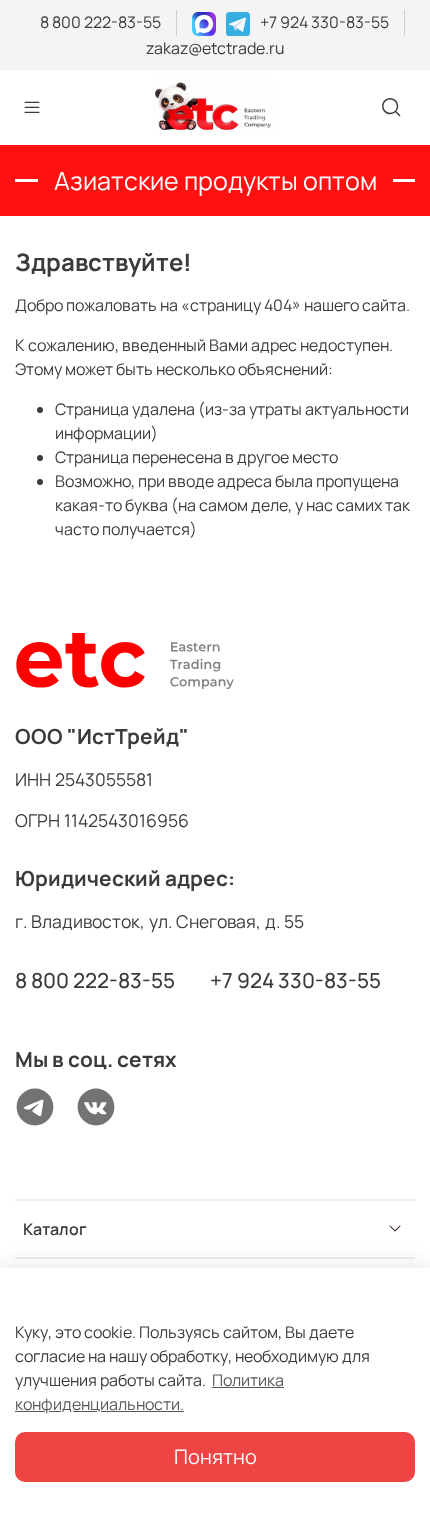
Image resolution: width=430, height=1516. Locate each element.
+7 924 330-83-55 (324, 22)
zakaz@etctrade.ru (215, 48)
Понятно (215, 1456)
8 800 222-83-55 (100, 22)
